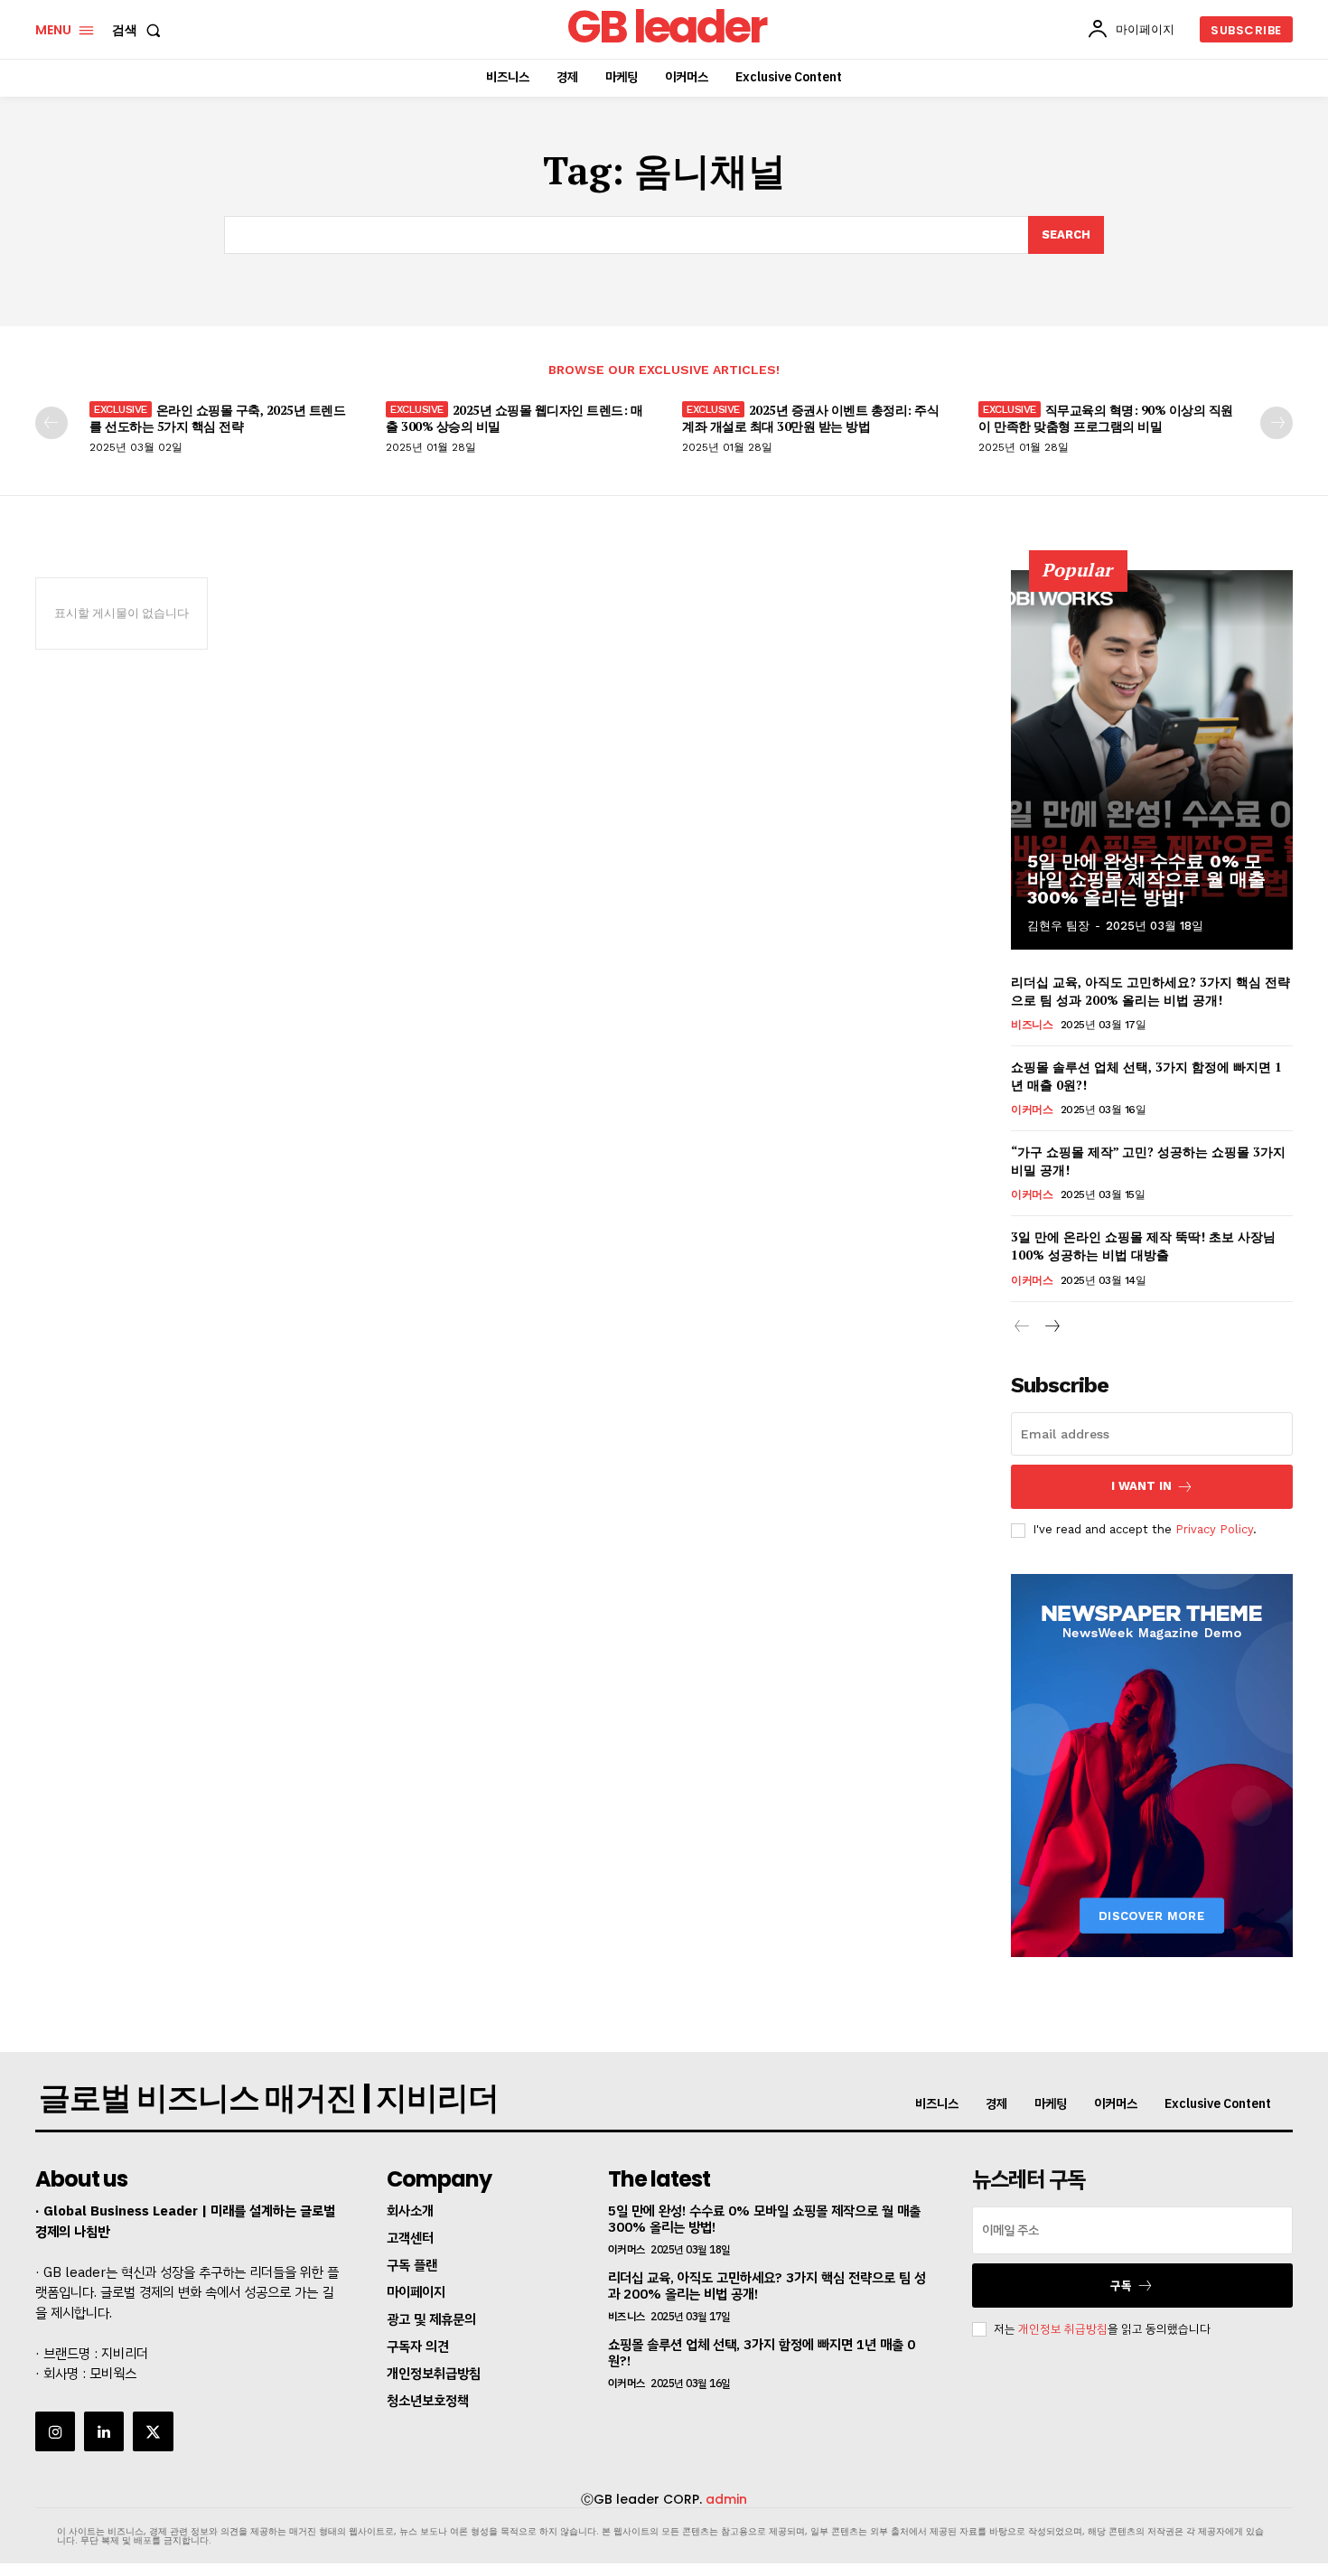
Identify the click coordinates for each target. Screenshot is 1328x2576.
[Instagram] (55, 2431)
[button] (140, 30)
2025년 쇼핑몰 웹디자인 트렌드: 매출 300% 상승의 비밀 (514, 418)
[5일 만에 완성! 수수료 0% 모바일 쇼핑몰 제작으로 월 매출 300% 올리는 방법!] (1152, 760)
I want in (1141, 1486)
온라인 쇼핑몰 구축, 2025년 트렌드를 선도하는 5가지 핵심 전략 (217, 418)
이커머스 (1032, 1110)
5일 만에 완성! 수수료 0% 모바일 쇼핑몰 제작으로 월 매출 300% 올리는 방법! (1146, 879)
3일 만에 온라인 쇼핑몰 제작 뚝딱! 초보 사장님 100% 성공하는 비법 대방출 (1143, 1246)
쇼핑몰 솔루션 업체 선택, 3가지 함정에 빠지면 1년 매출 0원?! (762, 2353)
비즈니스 (1032, 1025)
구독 (1121, 2286)
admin (726, 2499)
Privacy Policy (1214, 1529)
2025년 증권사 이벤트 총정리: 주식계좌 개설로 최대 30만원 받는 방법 (810, 418)
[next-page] (1277, 423)
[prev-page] (51, 423)
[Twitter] (153, 2431)
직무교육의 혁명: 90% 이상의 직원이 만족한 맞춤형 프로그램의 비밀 (1106, 418)
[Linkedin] (104, 2431)
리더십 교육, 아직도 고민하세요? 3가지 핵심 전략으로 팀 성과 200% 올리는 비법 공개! (1150, 991)
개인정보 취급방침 (1063, 2329)
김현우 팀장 (1058, 926)
